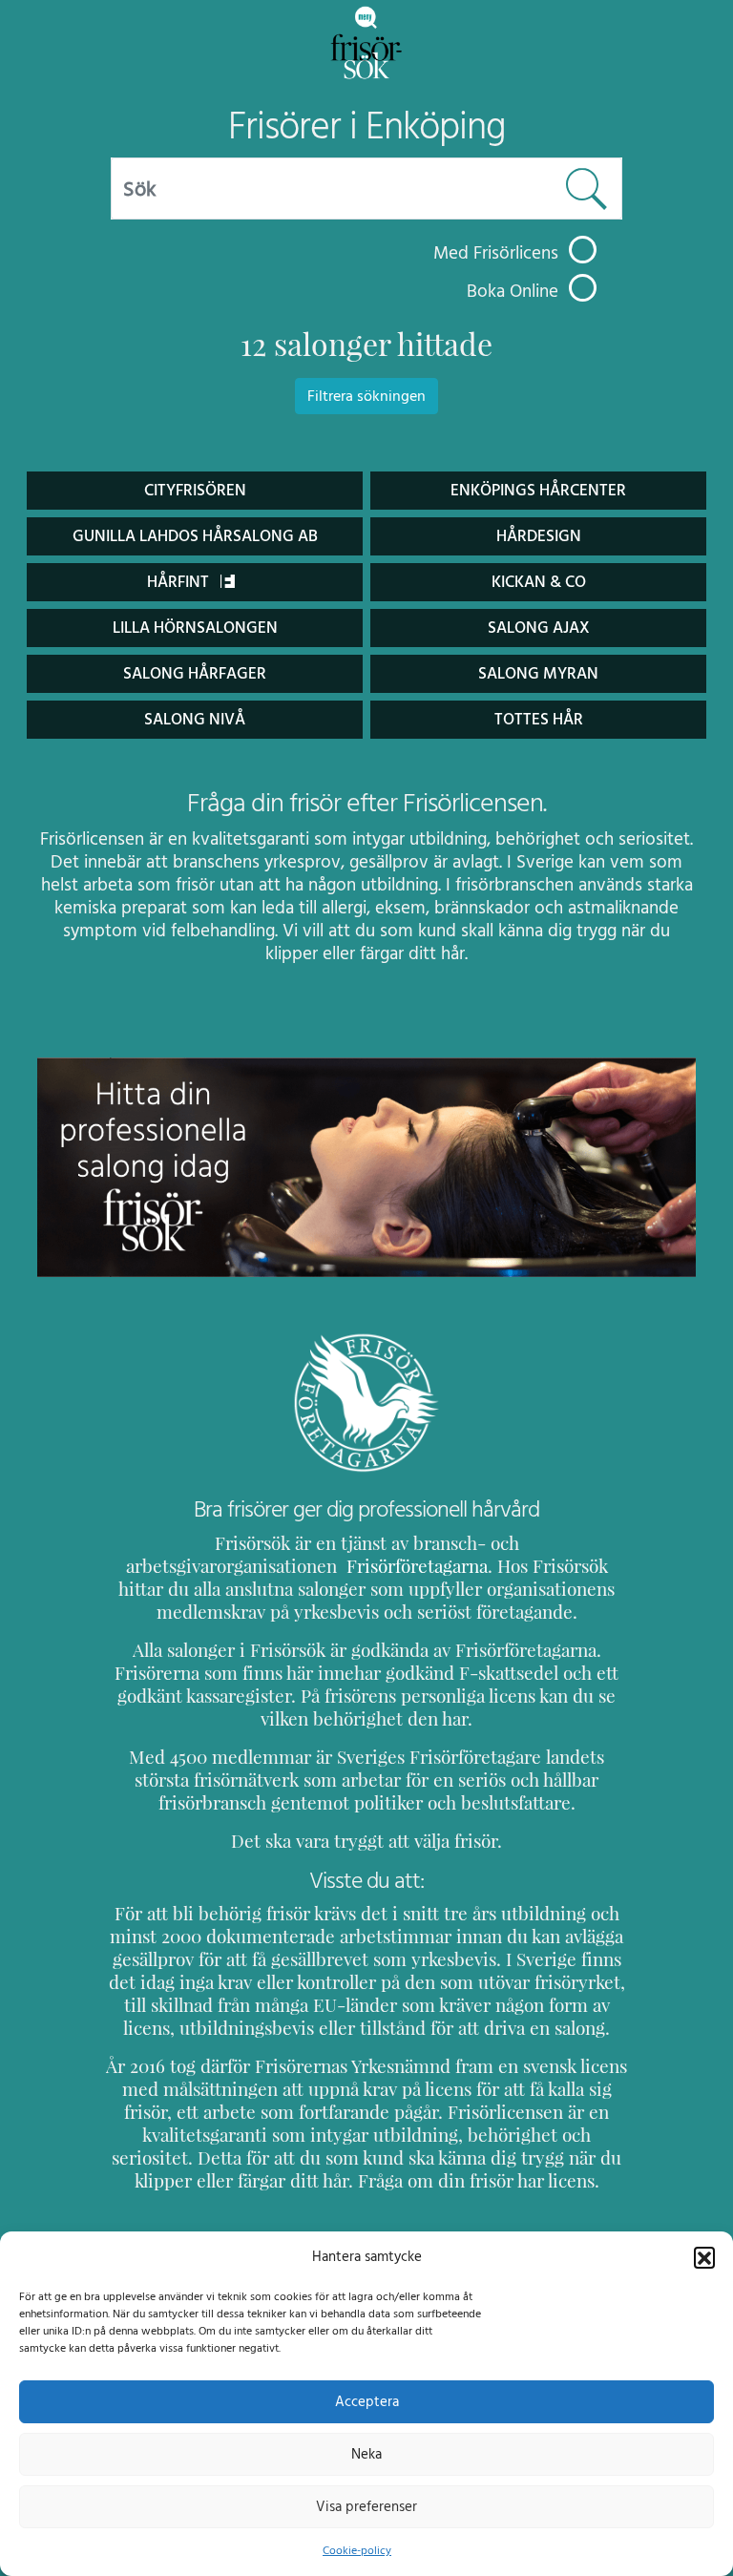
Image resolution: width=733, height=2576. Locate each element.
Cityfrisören (195, 491)
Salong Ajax (539, 628)
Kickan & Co (539, 582)
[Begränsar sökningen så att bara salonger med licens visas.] (583, 250)
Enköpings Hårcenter (538, 491)
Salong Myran (538, 674)
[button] (704, 2257)
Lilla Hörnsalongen (195, 628)
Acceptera (367, 2402)
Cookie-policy (357, 2550)
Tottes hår (539, 720)
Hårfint (180, 582)
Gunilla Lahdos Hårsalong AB (195, 536)
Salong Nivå (195, 720)
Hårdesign (539, 536)
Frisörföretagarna (415, 1566)
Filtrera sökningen (366, 396)
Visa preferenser (366, 2507)
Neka (366, 2454)
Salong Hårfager (195, 674)
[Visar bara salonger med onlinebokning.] (583, 288)
